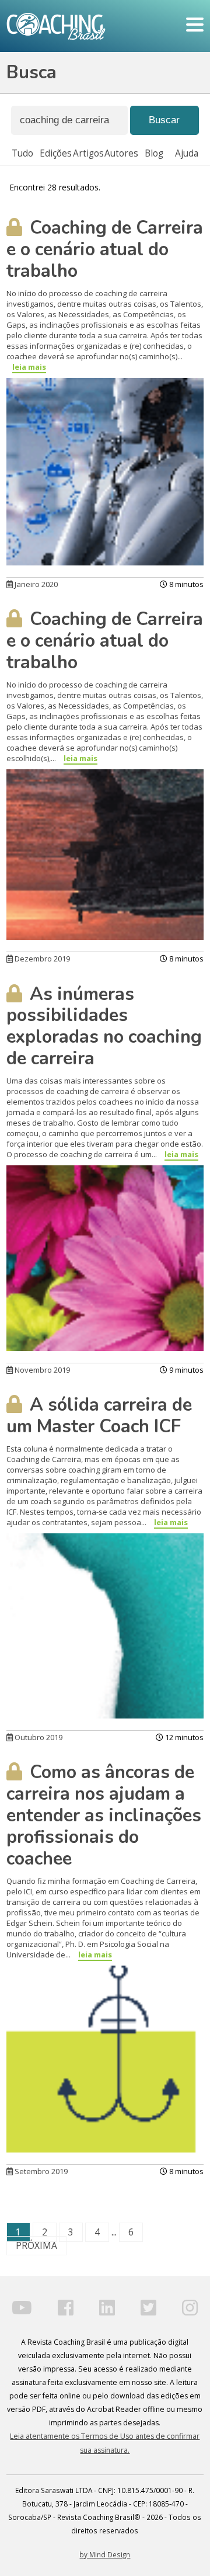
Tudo (22, 153)
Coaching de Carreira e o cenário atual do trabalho (105, 249)
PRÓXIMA (36, 2246)
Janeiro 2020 (35, 584)
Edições (56, 153)
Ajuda (187, 153)
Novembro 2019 (41, 1370)
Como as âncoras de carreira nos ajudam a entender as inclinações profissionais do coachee (104, 1815)
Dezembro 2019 (41, 959)
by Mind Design (105, 2554)
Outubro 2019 (38, 1737)
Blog (154, 153)
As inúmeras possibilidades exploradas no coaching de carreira (104, 1027)
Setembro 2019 (40, 2171)
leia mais (29, 367)
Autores (121, 153)
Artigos (88, 153)
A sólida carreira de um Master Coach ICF (99, 1416)
